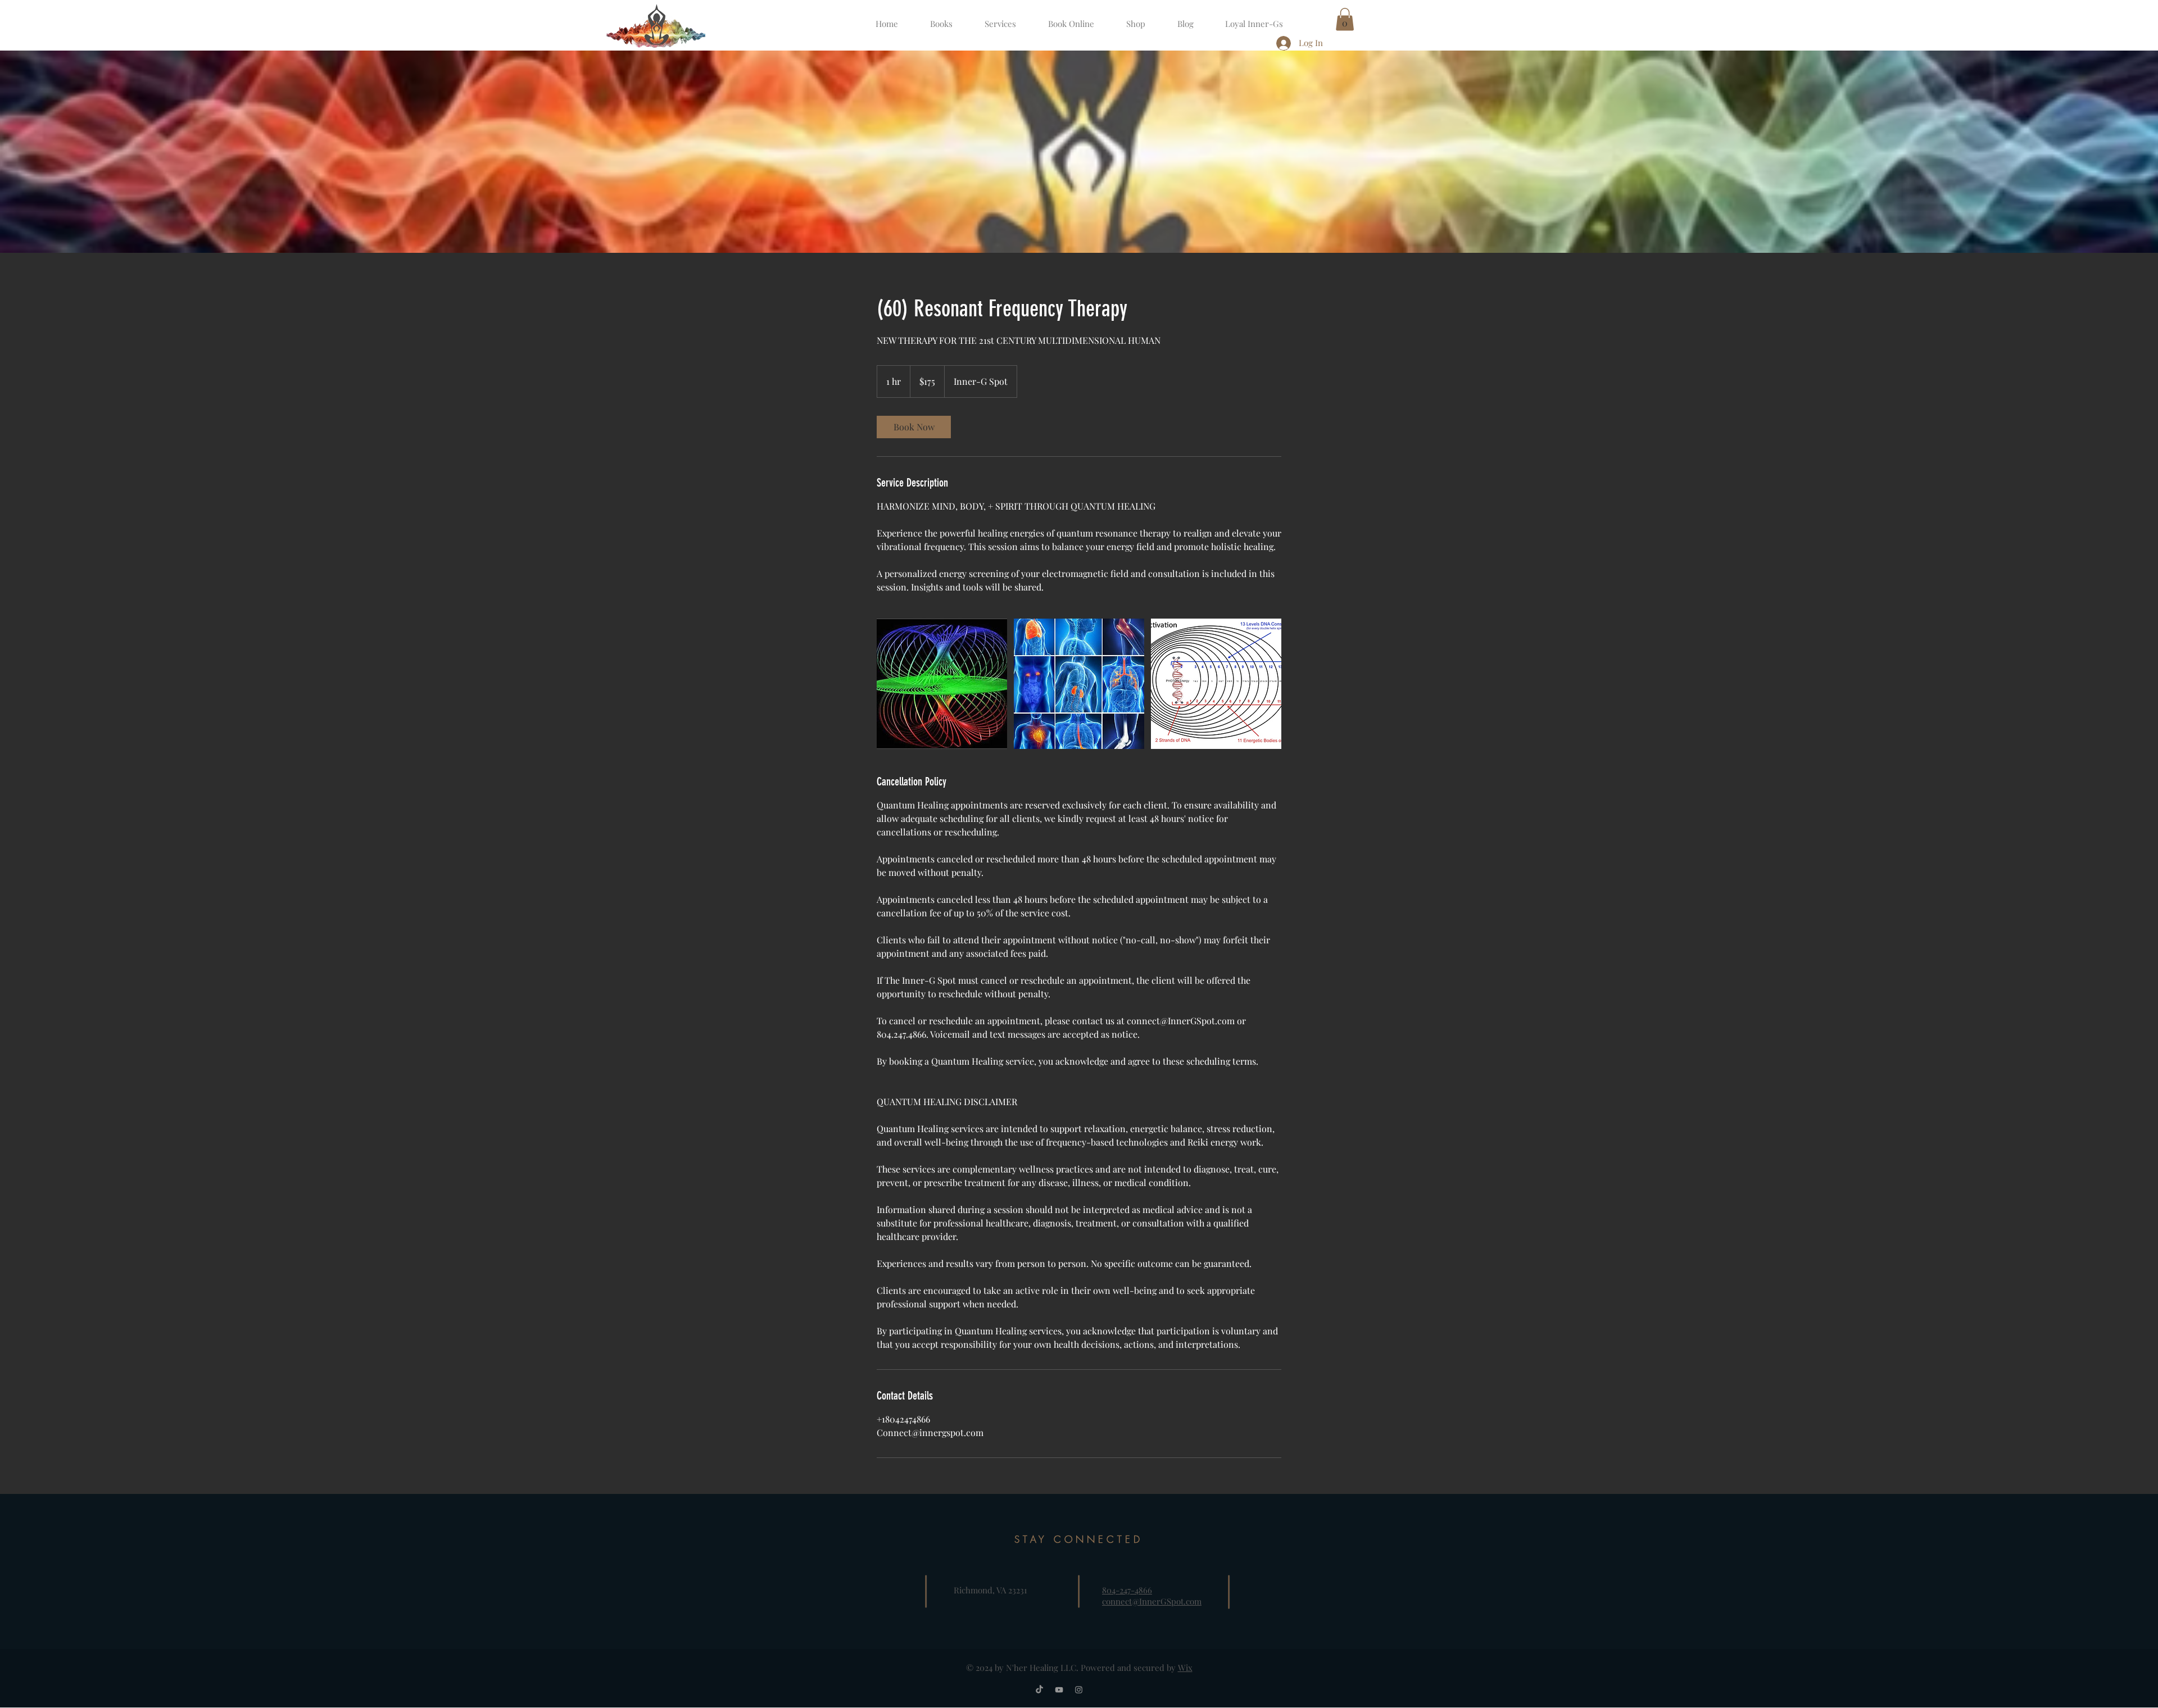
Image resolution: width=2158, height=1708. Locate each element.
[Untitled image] (942, 684)
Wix (1185, 1668)
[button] (1345, 19)
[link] (914, 427)
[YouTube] (1059, 1690)
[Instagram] (1079, 1690)
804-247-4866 (1127, 1590)
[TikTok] (1039, 1690)
